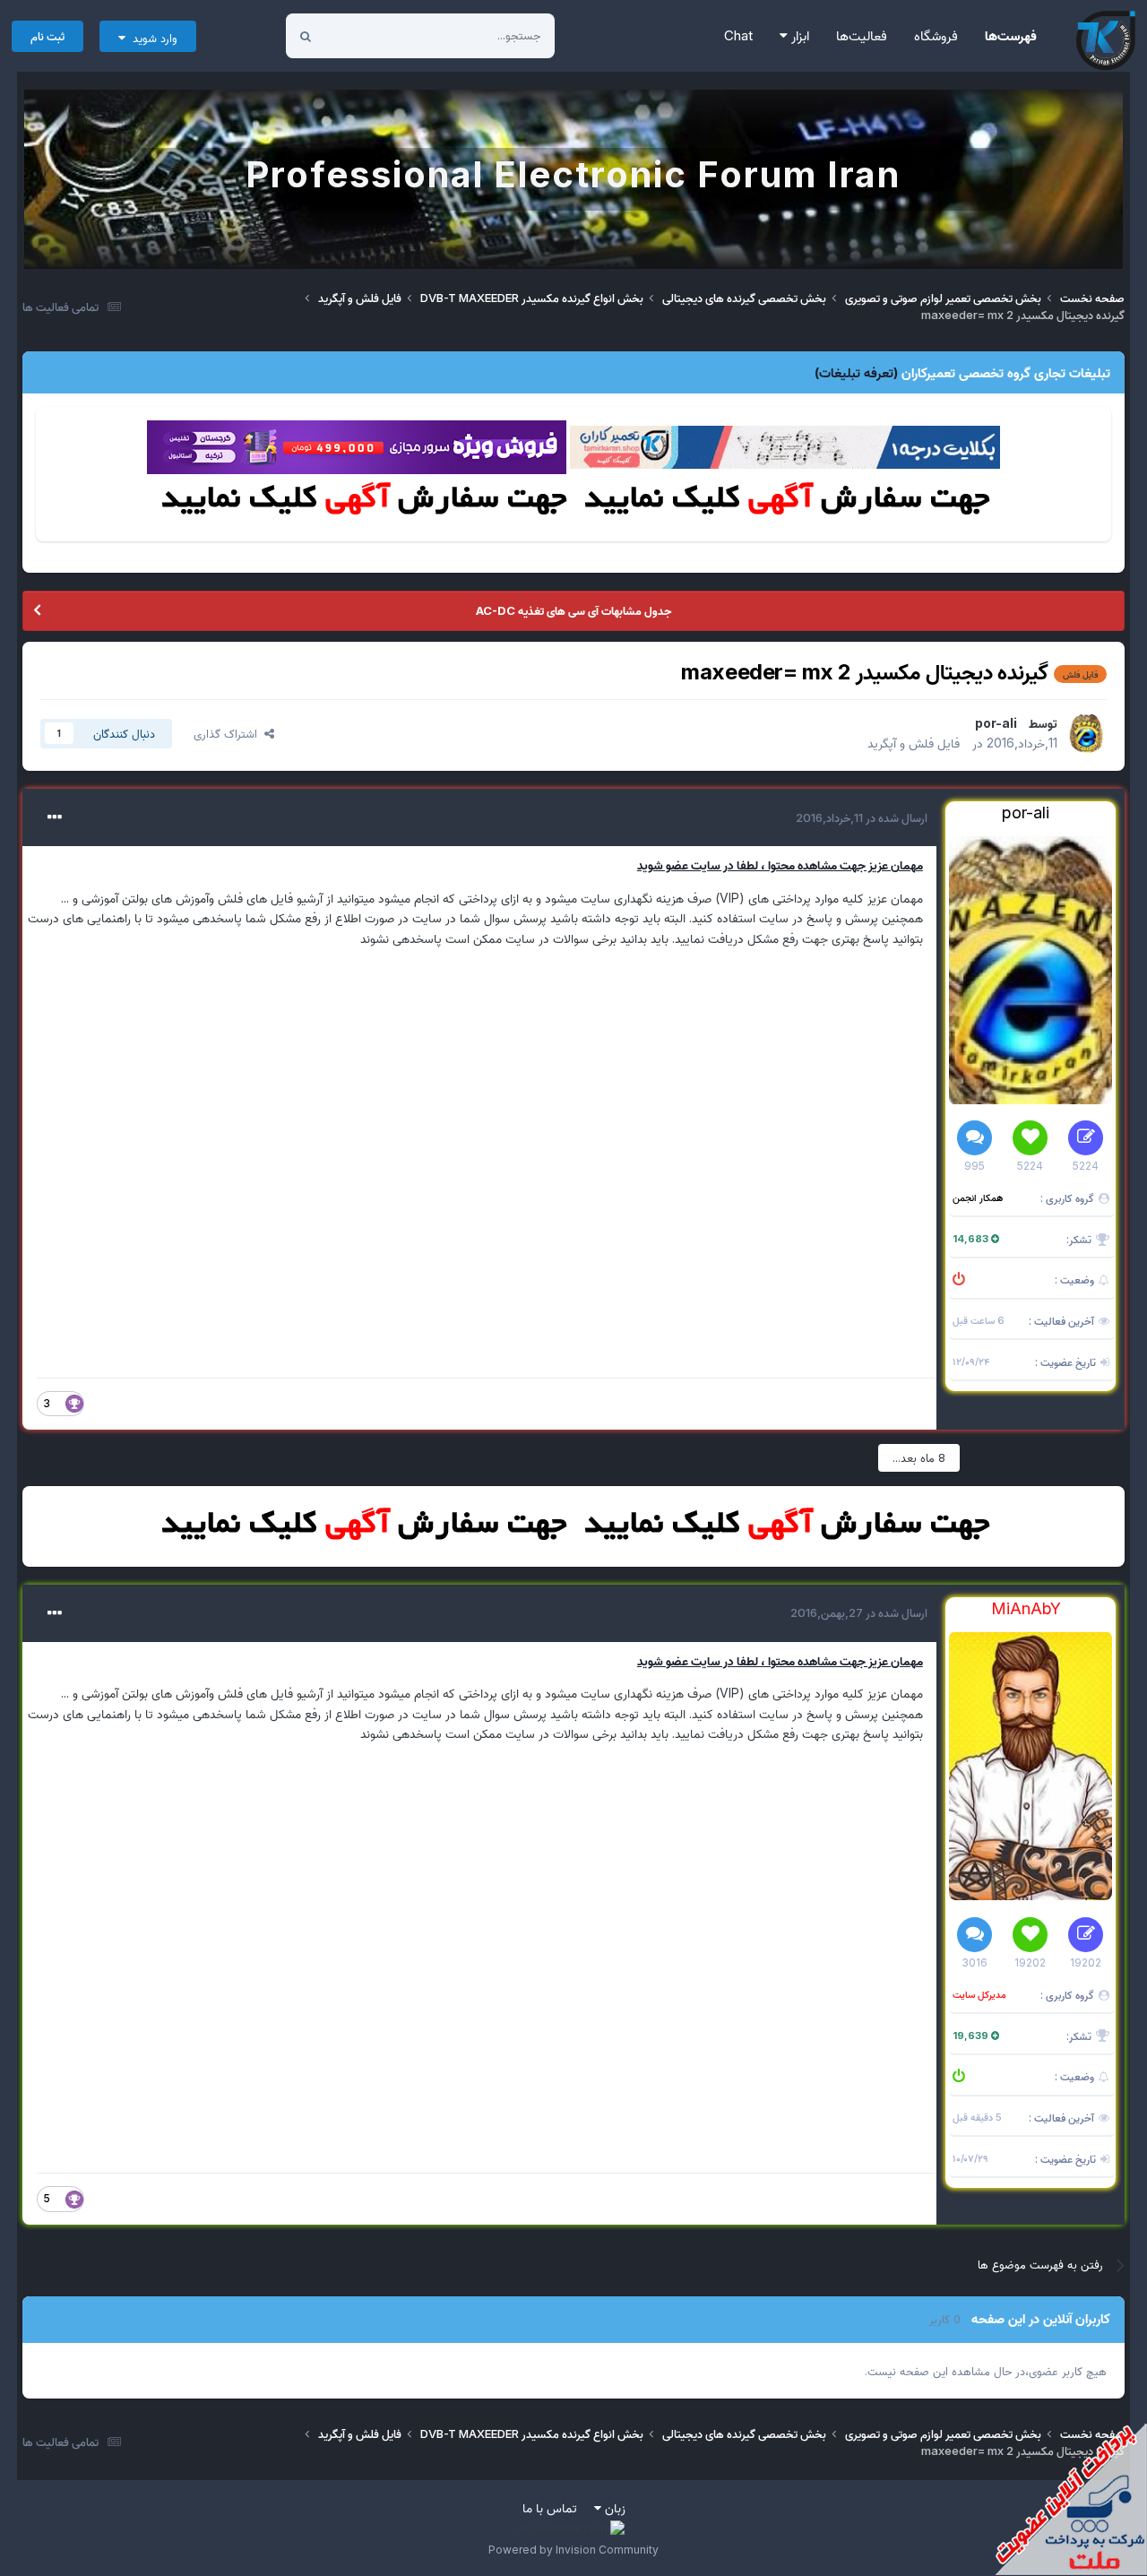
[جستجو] (306, 36)
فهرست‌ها (1011, 35)
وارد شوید (151, 38)
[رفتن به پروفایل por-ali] (1087, 733)
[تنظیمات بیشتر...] (55, 817)
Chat (738, 35)
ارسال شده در (862, 817)
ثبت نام (47, 36)
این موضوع (373, 35)
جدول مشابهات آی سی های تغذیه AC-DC (573, 610)
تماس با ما (550, 2507)
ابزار (798, 35)
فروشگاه (936, 35)
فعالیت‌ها (862, 35)
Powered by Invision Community (573, 2550)
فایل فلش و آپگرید (914, 743)
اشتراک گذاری (229, 733)
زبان (613, 2507)
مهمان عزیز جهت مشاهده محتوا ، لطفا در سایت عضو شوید (780, 864)
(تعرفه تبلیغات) (856, 372)
